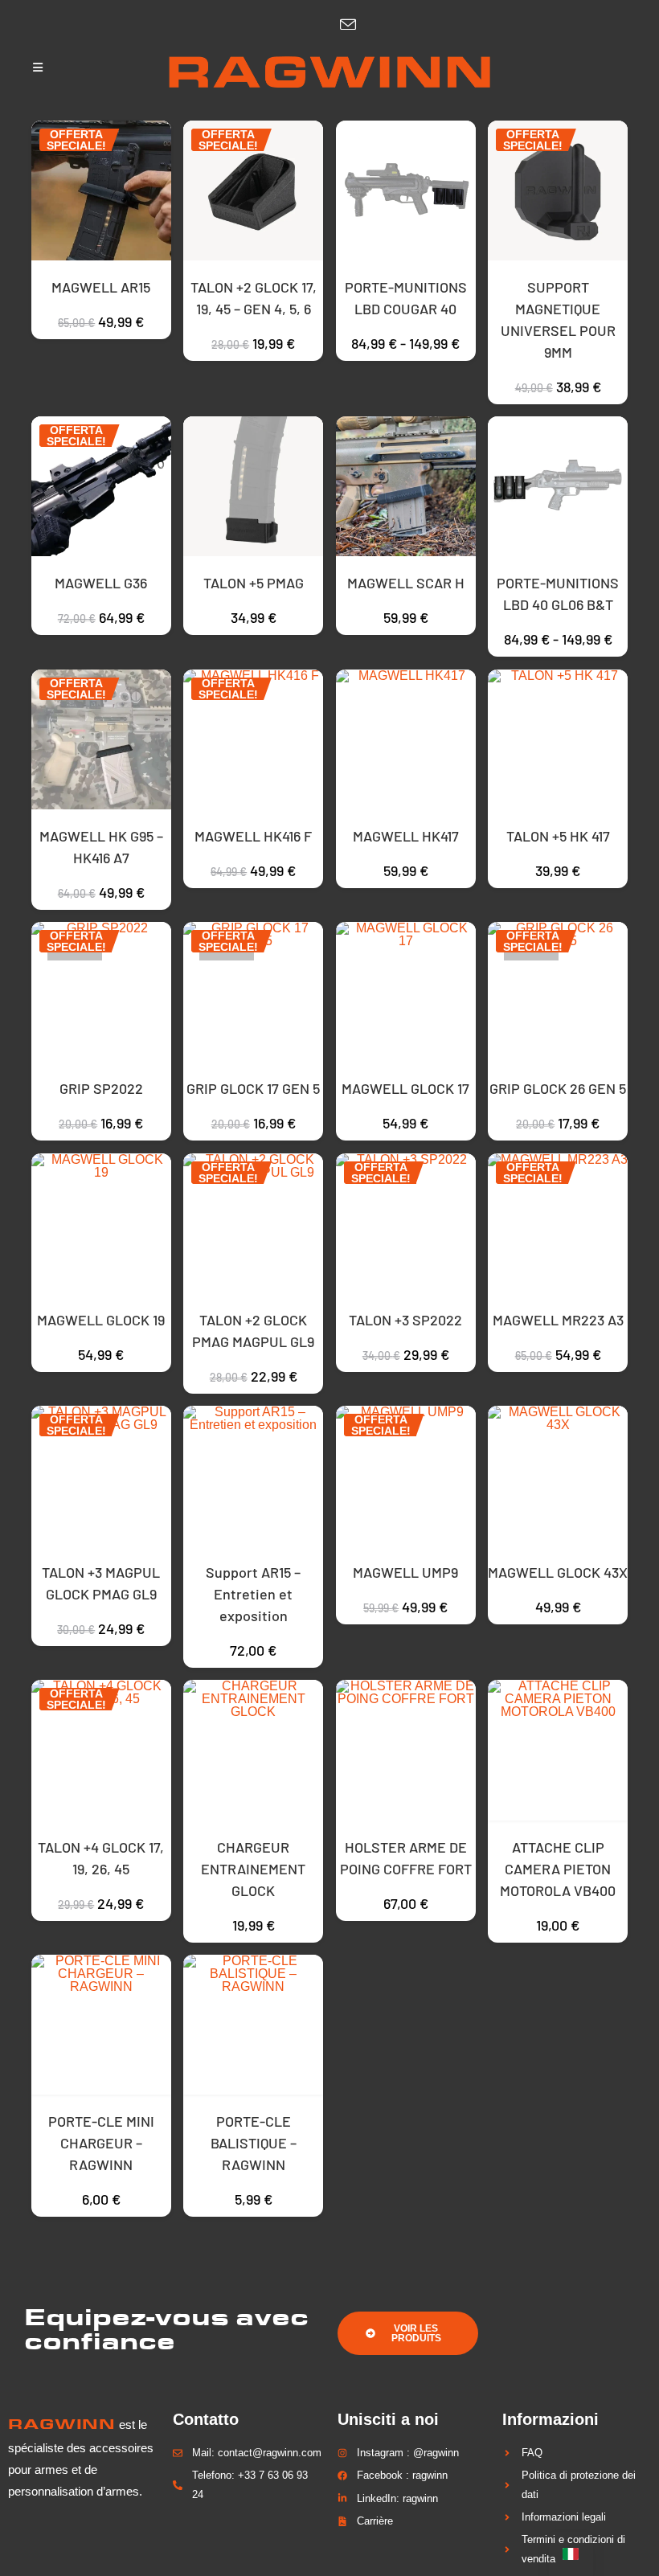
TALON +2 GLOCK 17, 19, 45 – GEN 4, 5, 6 (254, 298)
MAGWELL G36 (101, 583)
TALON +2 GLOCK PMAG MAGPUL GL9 (253, 1331)
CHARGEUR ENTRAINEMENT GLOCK (253, 1869)
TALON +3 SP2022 (405, 1320)
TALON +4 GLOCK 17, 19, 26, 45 (101, 1858)
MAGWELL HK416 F (253, 836)
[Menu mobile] (38, 68)
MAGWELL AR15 (101, 287)
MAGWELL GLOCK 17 (405, 1088)
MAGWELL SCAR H (406, 583)
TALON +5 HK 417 (558, 836)
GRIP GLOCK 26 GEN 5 (558, 1088)
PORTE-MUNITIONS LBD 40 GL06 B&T (558, 594)
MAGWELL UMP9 (405, 1572)
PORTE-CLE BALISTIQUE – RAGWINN (254, 2143)
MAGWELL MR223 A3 (558, 1320)
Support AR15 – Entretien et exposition (253, 1594)
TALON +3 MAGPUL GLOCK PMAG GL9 (101, 1583)
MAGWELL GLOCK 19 (101, 1320)
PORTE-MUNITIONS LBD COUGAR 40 (406, 298)
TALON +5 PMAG (254, 583)
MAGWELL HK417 (406, 836)
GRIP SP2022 (101, 1088)
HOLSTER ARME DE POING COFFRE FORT (406, 1858)
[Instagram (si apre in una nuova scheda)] (317, 25)
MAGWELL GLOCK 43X (558, 1572)
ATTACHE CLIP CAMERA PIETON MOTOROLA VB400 (558, 1869)
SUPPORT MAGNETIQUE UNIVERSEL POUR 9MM (558, 319)
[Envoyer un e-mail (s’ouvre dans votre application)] (344, 25)
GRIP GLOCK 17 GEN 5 (253, 1088)
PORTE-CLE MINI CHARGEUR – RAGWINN (101, 2143)
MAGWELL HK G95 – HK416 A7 (101, 847)
